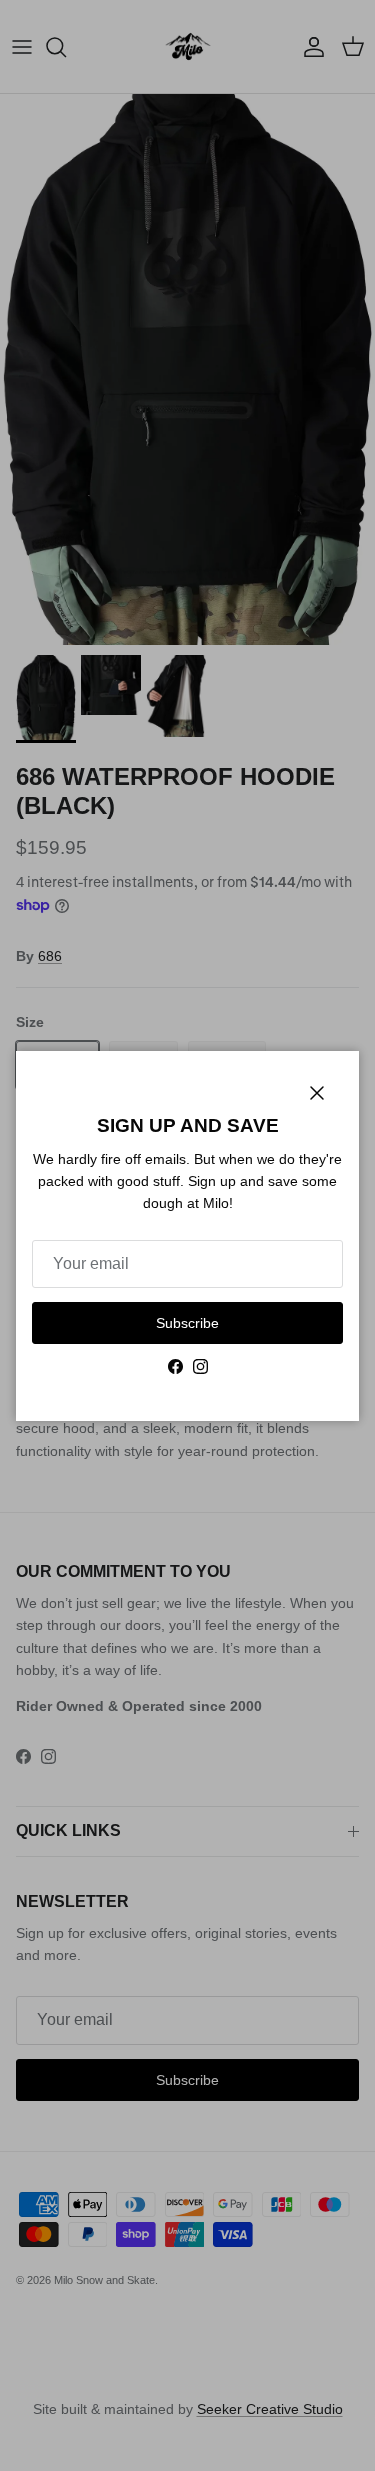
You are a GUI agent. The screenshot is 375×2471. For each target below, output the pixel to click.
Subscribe (187, 1323)
